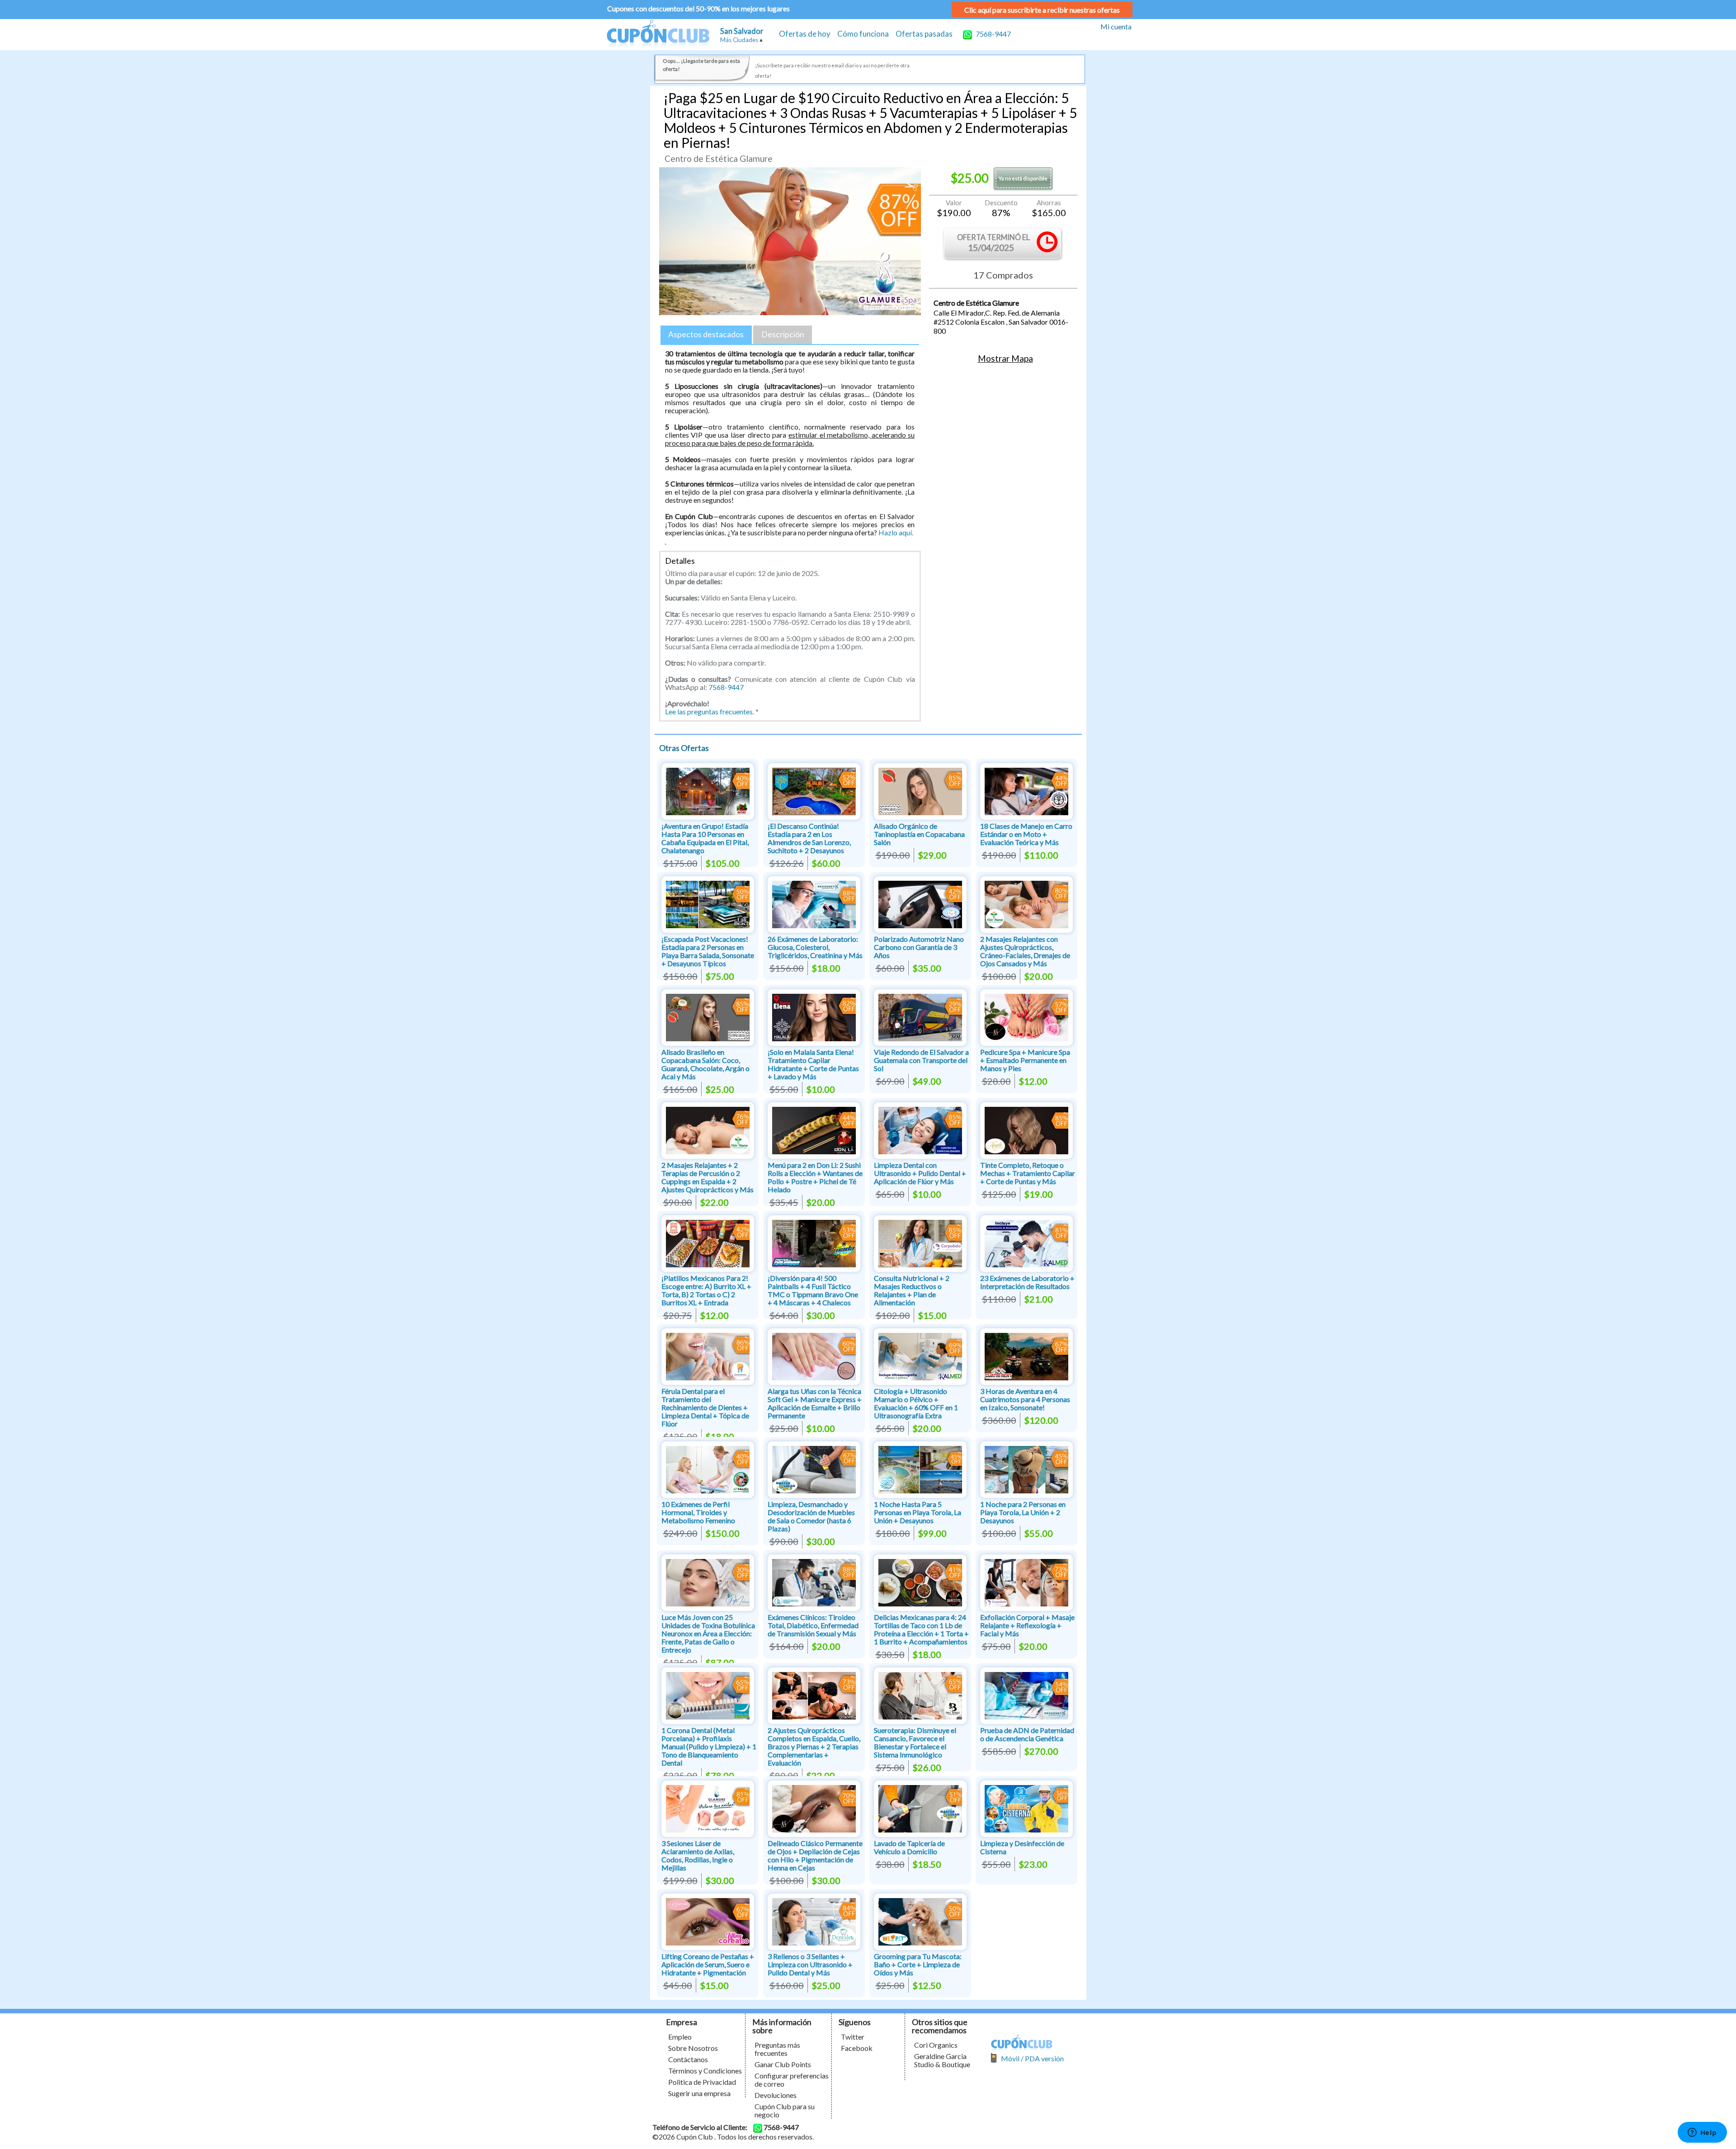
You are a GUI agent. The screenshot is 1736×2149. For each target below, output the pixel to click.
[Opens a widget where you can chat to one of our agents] (1702, 2133)
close (954, 1139)
